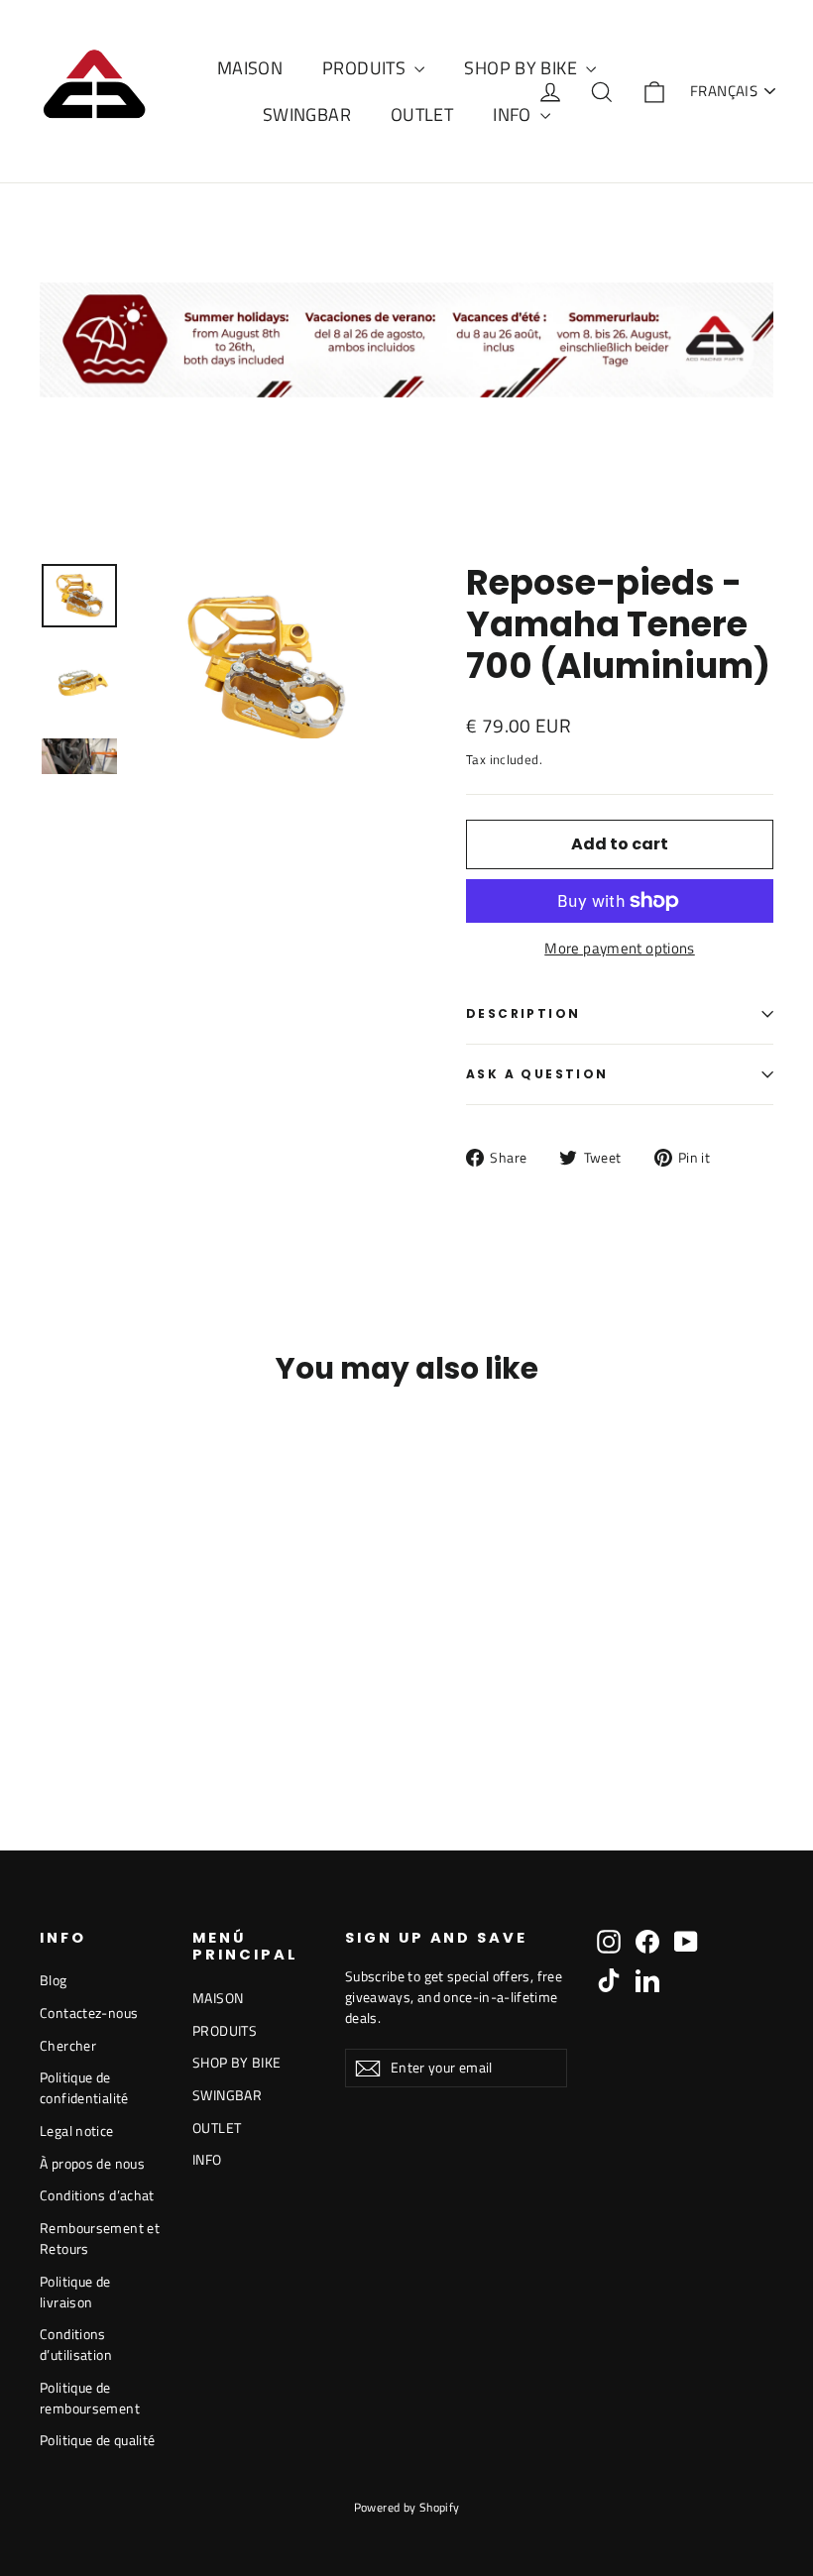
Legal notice (77, 2130)
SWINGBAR (307, 114)
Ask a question (537, 1074)
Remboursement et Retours (100, 2238)
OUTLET (422, 114)
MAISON (250, 68)
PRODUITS (366, 68)
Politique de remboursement (90, 2398)
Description (523, 1013)
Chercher (68, 2045)
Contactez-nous (89, 2013)
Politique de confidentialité (84, 2087)
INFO (514, 114)
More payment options (620, 949)
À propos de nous (92, 2163)
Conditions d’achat (97, 2195)
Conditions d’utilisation (76, 2344)
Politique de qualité (98, 2440)
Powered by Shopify (407, 2507)
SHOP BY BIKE (523, 68)
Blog (54, 1980)
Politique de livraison (75, 2292)
